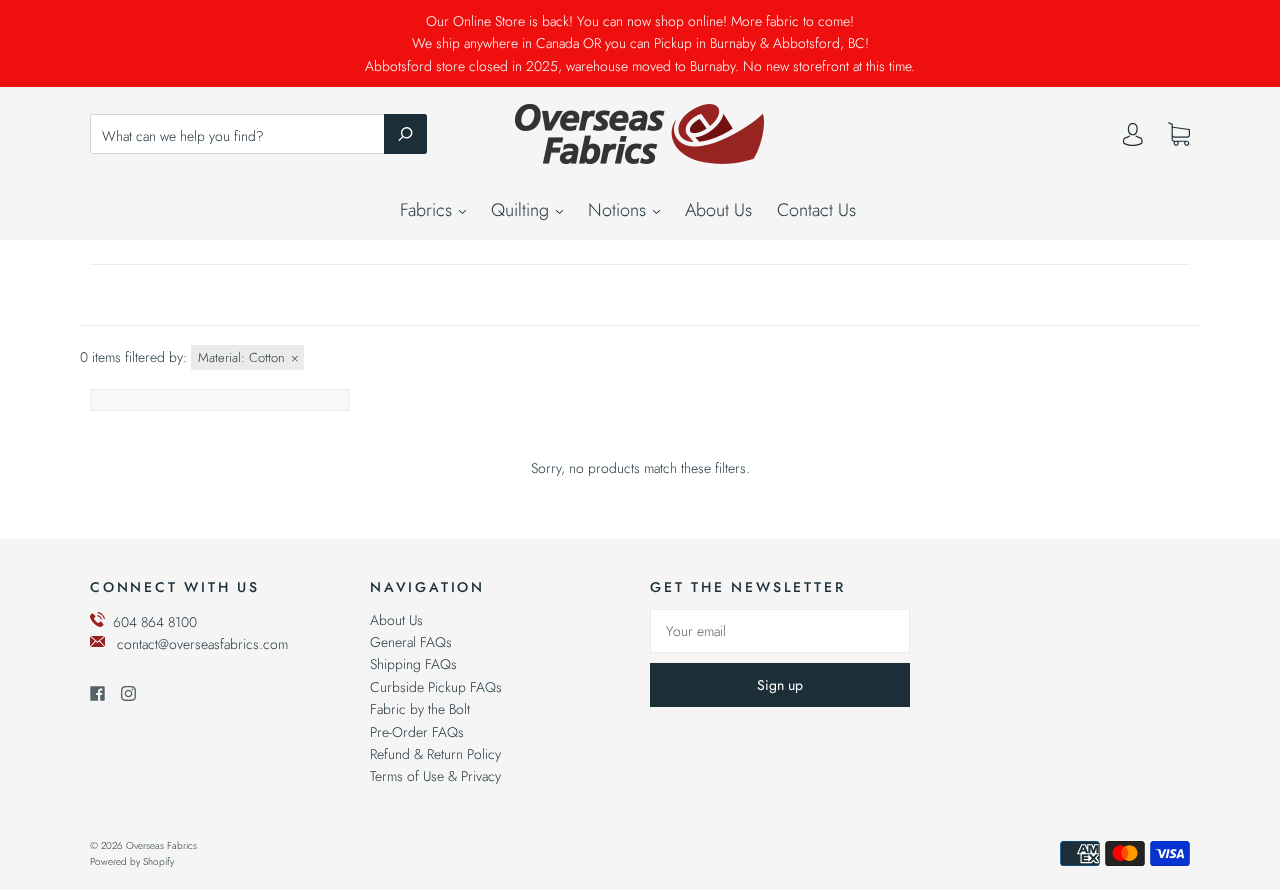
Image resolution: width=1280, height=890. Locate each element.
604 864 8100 (155, 622)
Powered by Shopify (132, 861)
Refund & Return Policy (435, 754)
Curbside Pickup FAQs (436, 687)
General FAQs (411, 642)
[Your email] (780, 631)
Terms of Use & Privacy (435, 776)
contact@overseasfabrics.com (202, 644)
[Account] (1133, 139)
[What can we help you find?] (258, 136)
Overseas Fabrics (161, 845)
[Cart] (1179, 135)
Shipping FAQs (413, 664)
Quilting (522, 210)
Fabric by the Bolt (420, 709)
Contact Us (816, 210)
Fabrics (428, 210)
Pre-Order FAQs (417, 732)
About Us (718, 210)
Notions (619, 210)
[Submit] (405, 134)
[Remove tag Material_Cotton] (247, 357)
